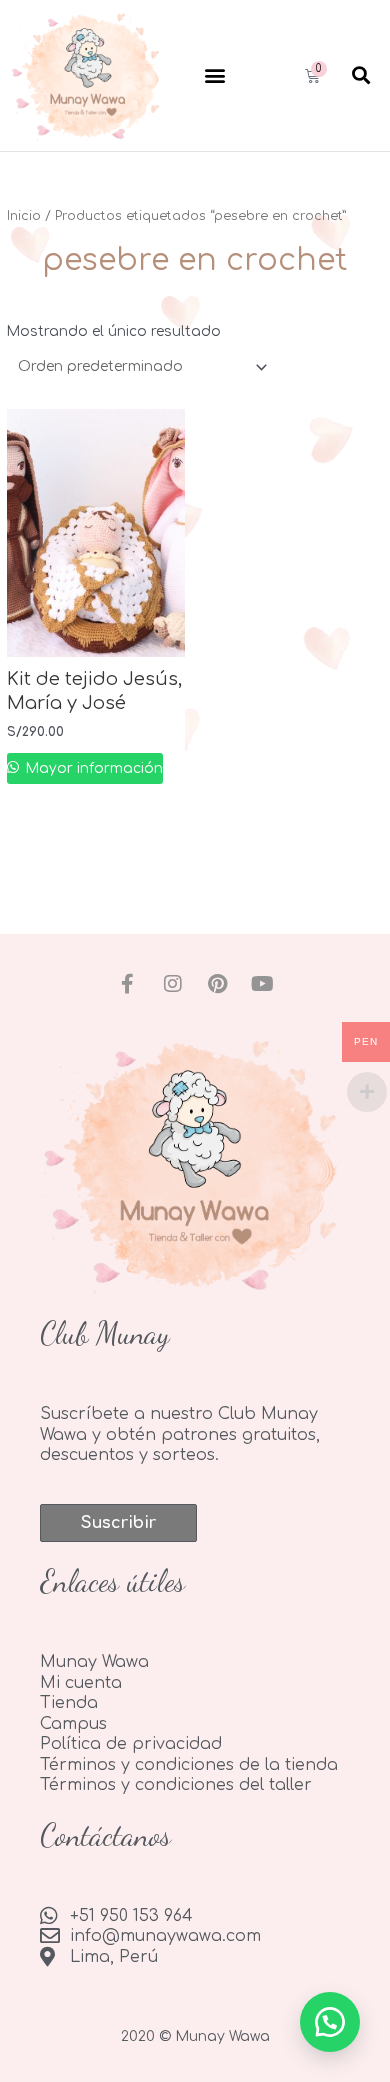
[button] (214, 75)
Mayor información (92, 768)
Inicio (24, 216)
